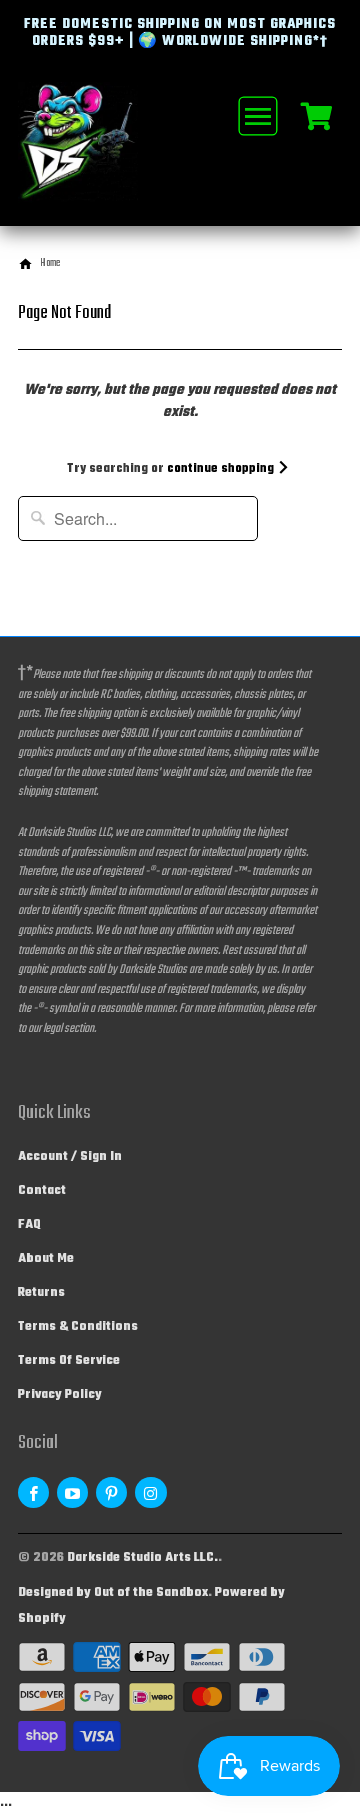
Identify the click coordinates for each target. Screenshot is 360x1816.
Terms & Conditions (78, 1327)
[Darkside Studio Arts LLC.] (98, 154)
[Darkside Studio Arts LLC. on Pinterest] (111, 1492)
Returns (41, 1293)
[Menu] (256, 116)
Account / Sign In (70, 1157)
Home (50, 263)
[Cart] (316, 115)
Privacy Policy (60, 1395)
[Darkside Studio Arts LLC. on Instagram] (150, 1492)
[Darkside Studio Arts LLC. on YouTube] (72, 1492)
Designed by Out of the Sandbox (113, 1593)
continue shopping (222, 469)
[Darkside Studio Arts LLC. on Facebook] (33, 1492)
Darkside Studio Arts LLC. (142, 1558)
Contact (42, 1191)
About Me (46, 1259)
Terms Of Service (69, 1361)
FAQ (29, 1225)
